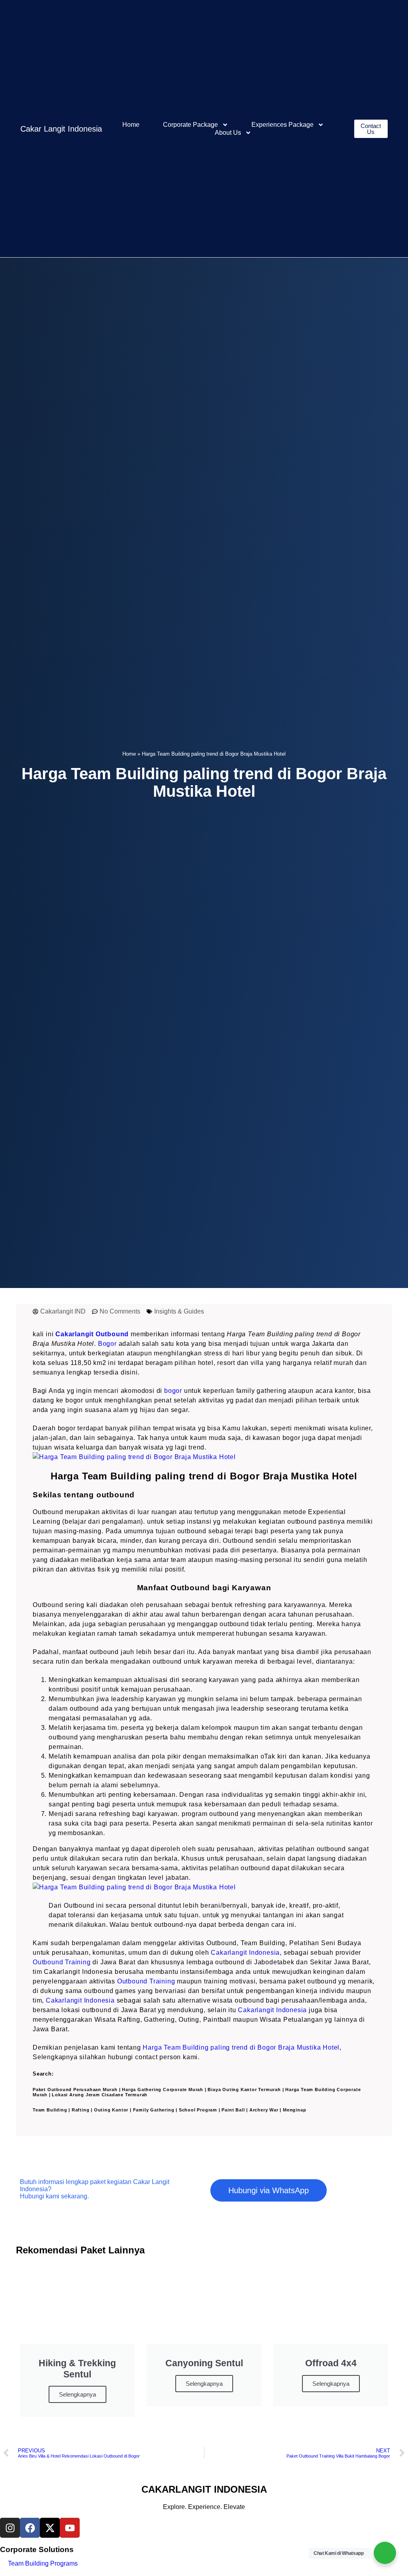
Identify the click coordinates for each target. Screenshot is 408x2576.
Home (131, 125)
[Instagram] (10, 2528)
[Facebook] (30, 2528)
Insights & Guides (179, 1311)
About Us (228, 133)
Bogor (107, 1344)
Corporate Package (190, 125)
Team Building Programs (43, 2563)
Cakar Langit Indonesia (61, 129)
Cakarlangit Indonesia (245, 1953)
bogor (173, 1391)
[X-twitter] (50, 2528)
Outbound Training (62, 1962)
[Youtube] (70, 2528)
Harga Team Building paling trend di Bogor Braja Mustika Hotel (241, 2047)
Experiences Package (282, 125)
